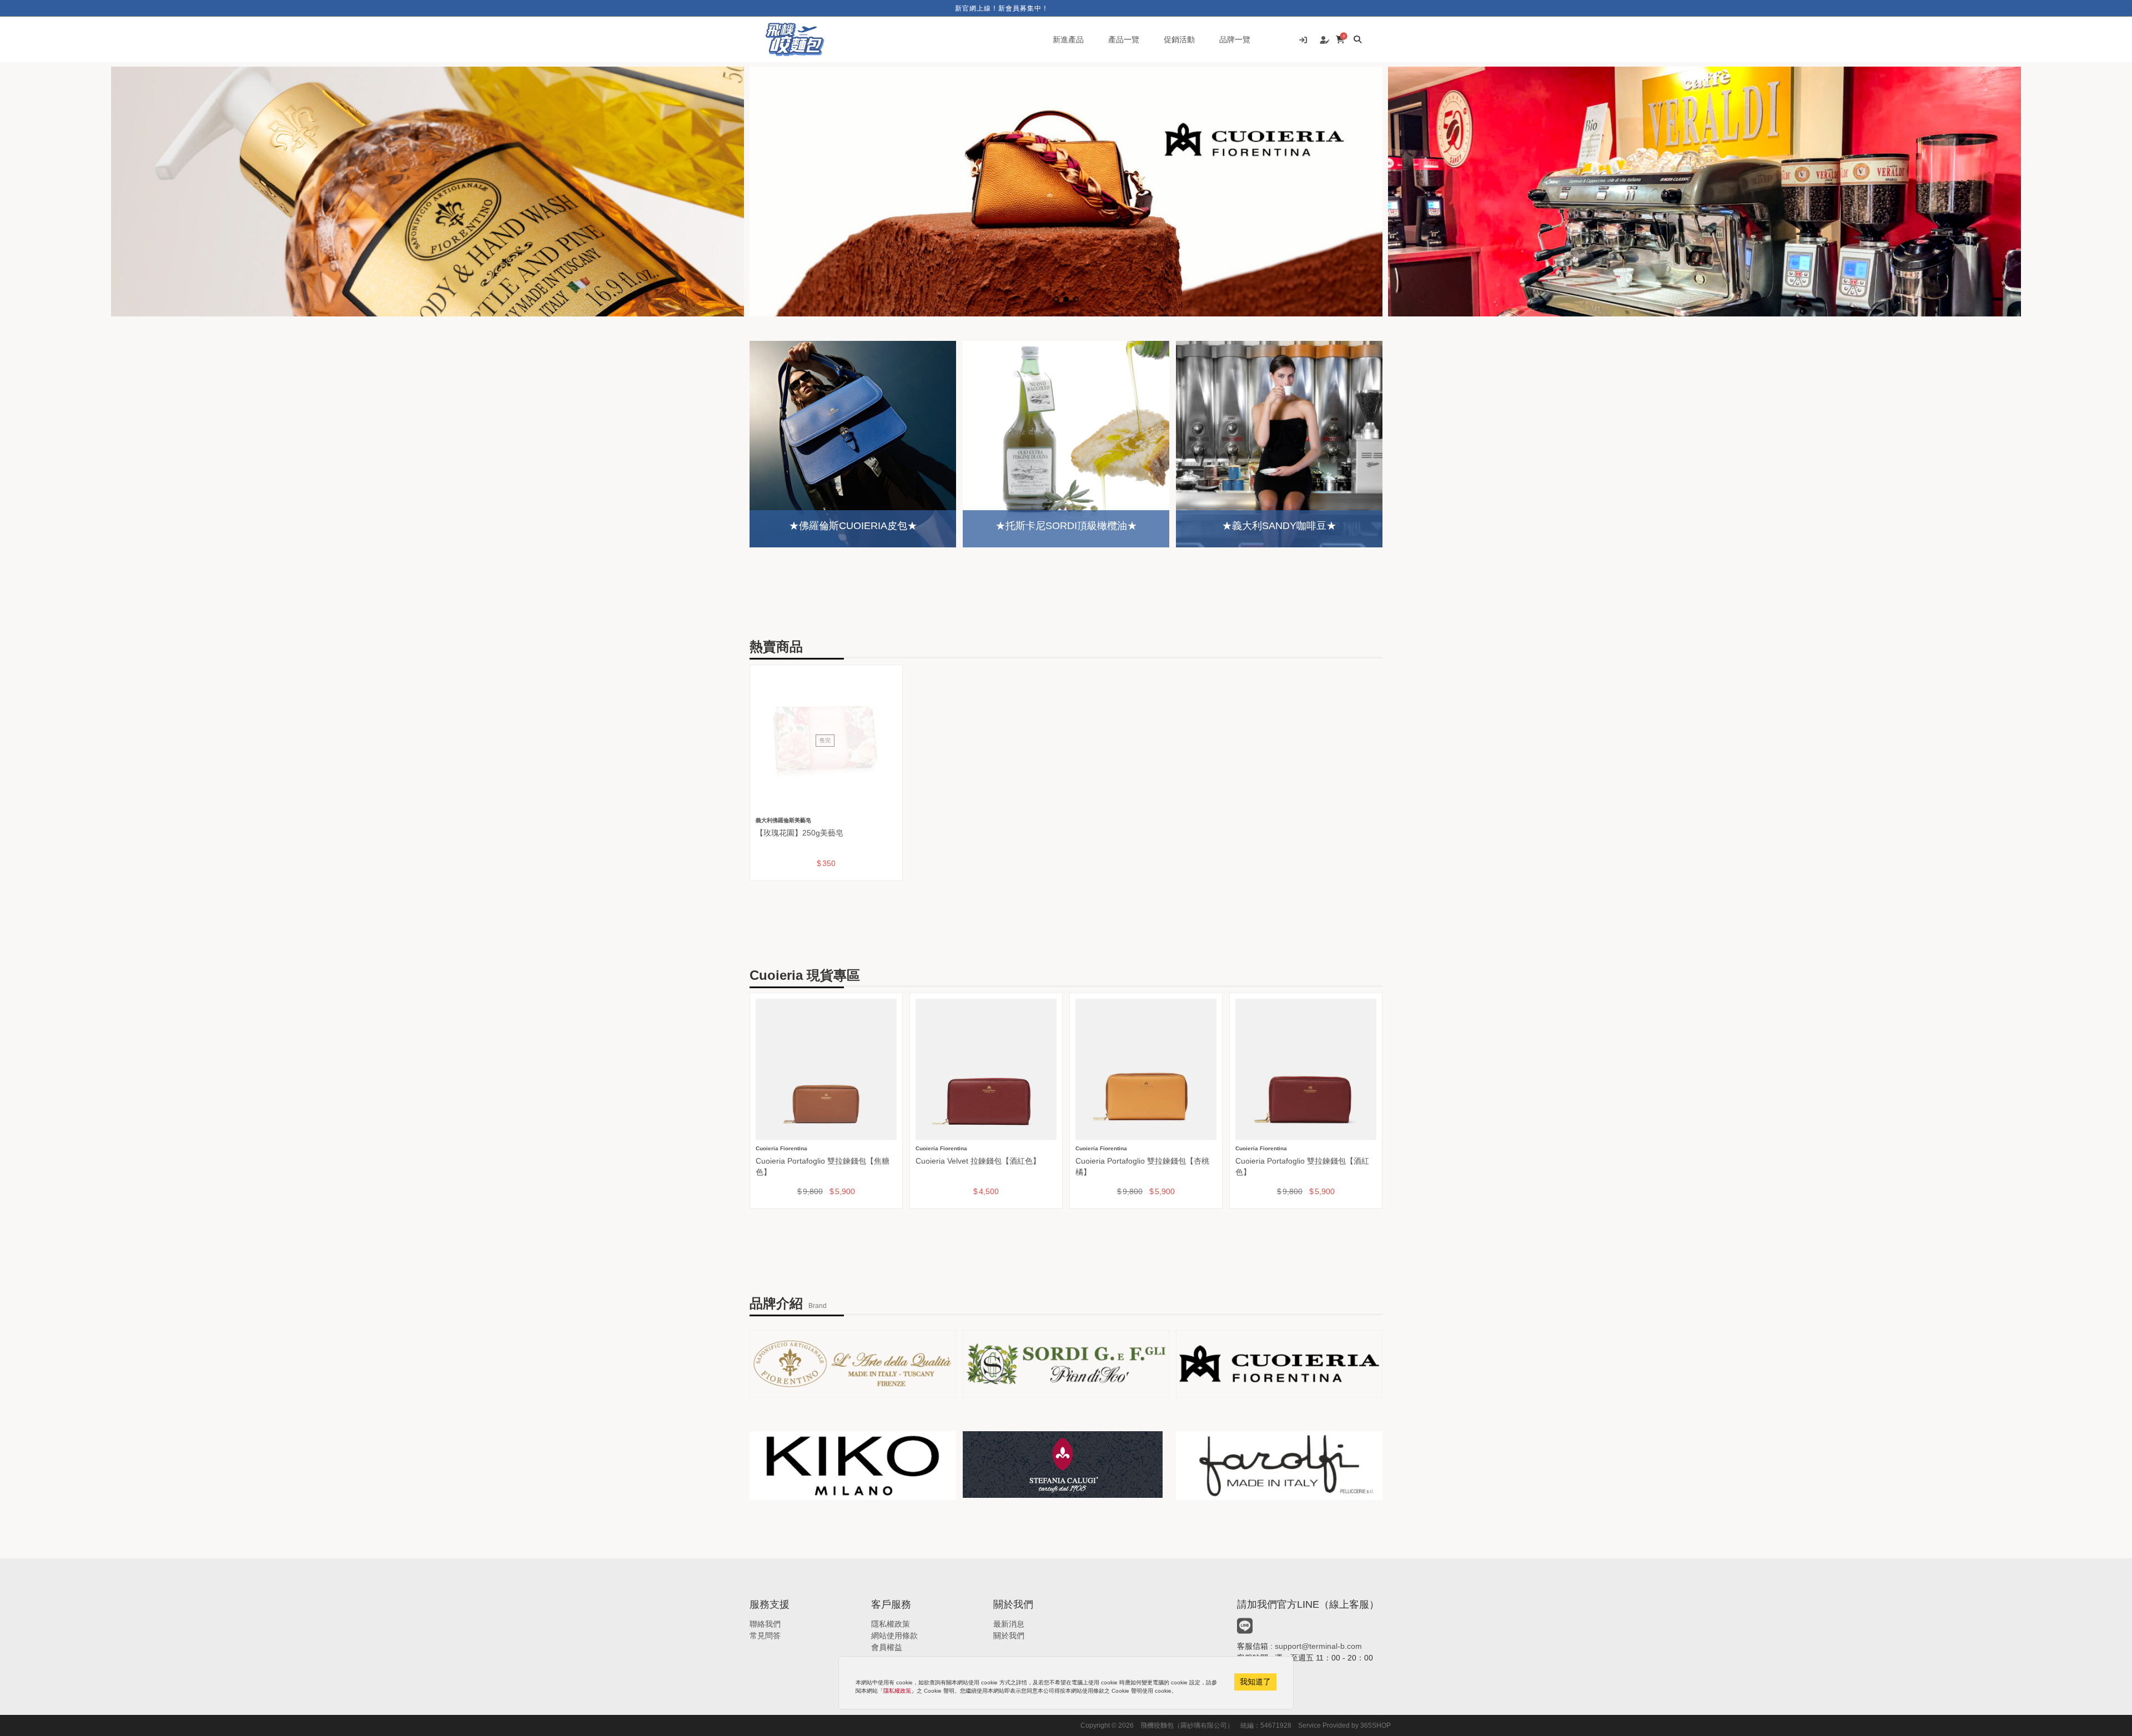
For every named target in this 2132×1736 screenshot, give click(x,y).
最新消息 (1009, 1624)
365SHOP (1376, 1725)
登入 (1303, 41)
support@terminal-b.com (1318, 1646)
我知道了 (1255, 1682)
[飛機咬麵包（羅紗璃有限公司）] (795, 39)
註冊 (1324, 41)
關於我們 (1009, 1636)
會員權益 (887, 1647)
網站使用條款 (894, 1636)
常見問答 (765, 1636)
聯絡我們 (765, 1624)
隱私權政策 (891, 1624)
